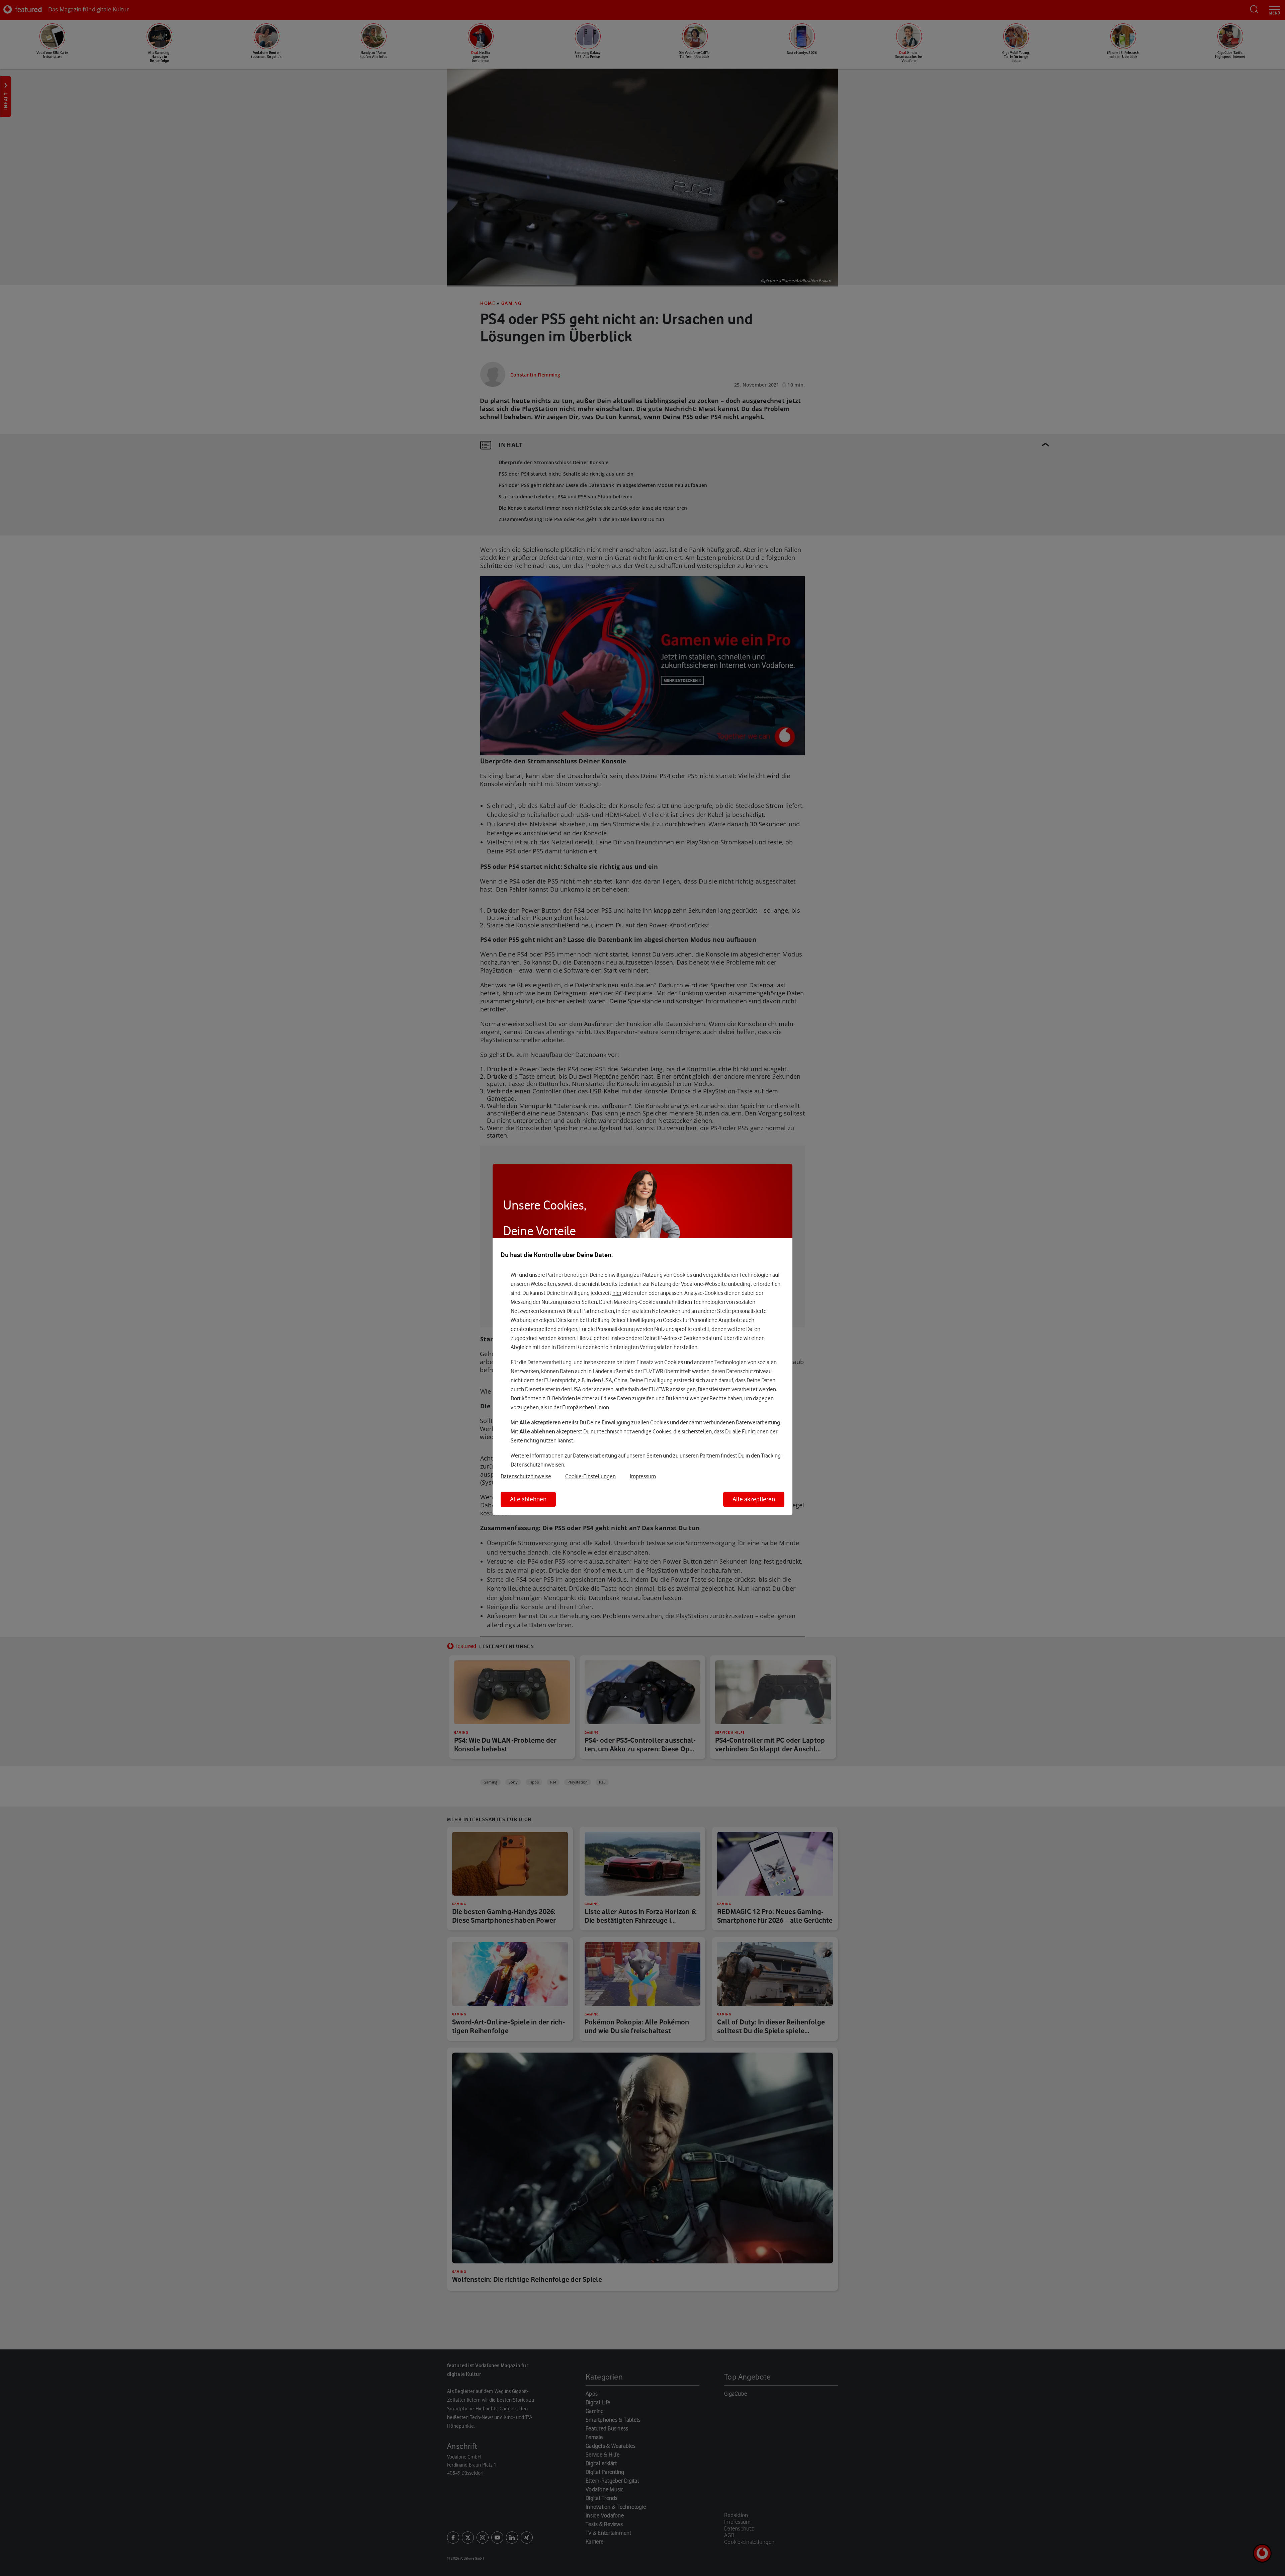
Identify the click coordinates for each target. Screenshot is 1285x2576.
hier (617, 1293)
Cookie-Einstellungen (590, 1476)
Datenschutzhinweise (526, 1476)
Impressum (643, 1476)
